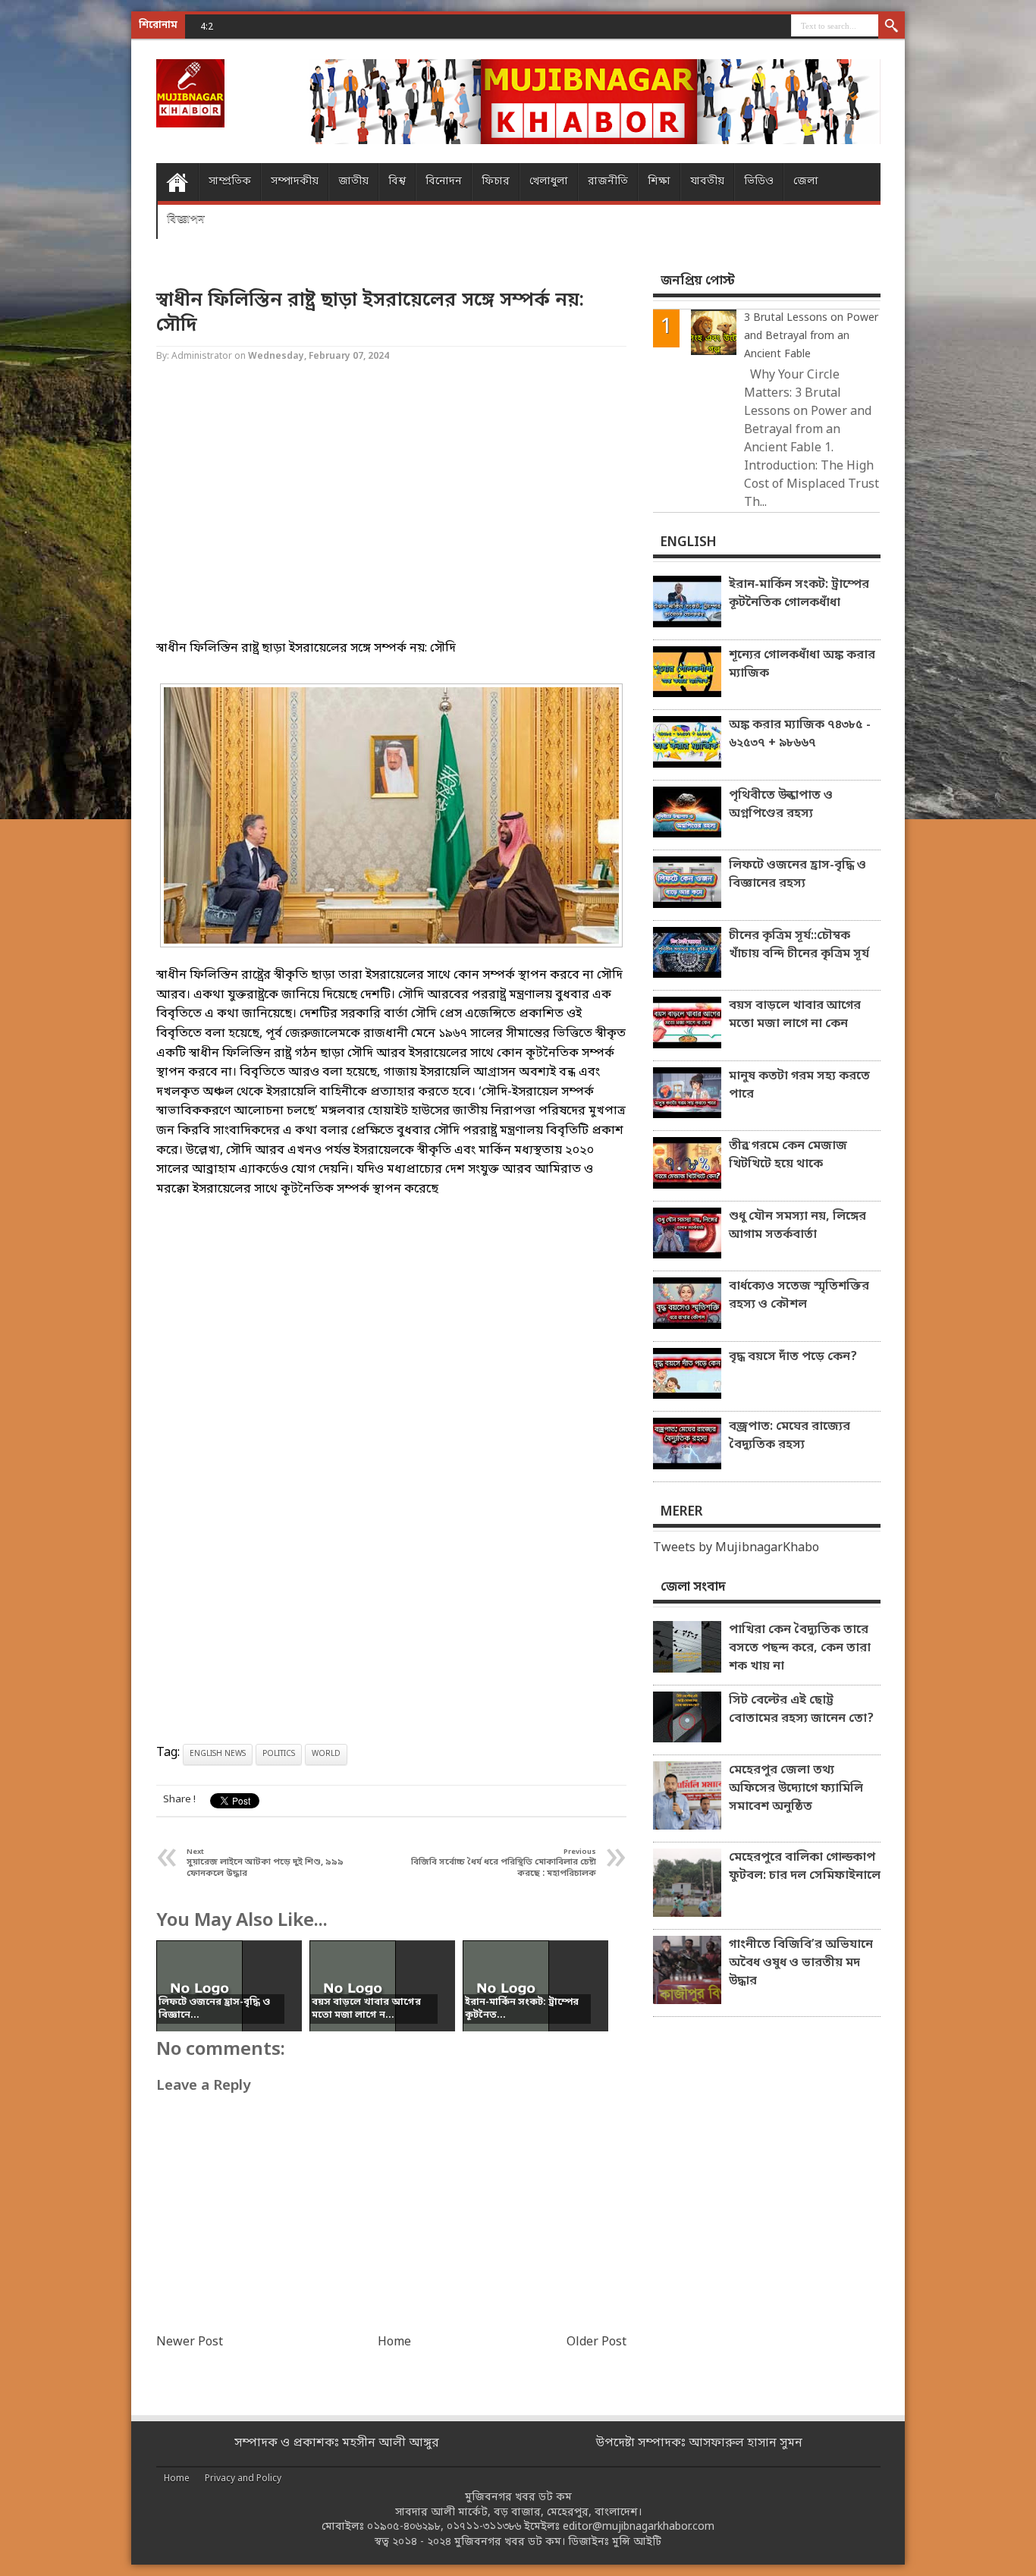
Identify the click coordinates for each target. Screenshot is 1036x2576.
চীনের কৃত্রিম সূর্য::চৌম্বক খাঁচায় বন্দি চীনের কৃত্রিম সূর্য (799, 945)
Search (892, 27)
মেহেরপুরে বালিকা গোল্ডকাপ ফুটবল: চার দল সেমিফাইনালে (805, 1867)
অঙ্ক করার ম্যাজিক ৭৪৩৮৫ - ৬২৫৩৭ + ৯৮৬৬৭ (800, 734)
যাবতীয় (707, 182)
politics (279, 1754)
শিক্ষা (659, 182)
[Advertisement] (61, 243)
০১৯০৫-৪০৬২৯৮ (404, 2527)
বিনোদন (444, 182)
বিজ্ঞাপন (186, 220)
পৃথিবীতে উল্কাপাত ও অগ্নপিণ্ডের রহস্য (781, 805)
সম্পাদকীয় (295, 182)
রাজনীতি (608, 182)
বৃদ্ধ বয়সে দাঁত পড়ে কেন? (793, 1357)
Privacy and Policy (243, 2479)
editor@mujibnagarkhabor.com (639, 2527)
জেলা (806, 182)
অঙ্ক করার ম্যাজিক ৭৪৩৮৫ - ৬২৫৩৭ (312, 26)
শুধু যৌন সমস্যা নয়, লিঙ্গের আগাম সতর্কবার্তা (797, 1226)
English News (218, 1754)
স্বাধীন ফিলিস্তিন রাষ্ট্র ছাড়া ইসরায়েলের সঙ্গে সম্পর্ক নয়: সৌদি (370, 313)
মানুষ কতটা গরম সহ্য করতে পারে (799, 1085)
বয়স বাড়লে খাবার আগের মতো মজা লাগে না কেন (795, 1015)
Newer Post (190, 2342)
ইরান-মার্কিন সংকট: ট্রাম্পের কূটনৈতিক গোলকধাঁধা (799, 594)
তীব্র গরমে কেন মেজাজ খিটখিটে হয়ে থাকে (788, 1155)
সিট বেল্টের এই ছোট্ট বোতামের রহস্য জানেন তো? (801, 1710)
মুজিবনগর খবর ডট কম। (510, 2542)
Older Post (596, 2342)
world (326, 1754)
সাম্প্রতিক (230, 182)
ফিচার (496, 182)
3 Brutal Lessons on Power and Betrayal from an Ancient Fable (811, 336)
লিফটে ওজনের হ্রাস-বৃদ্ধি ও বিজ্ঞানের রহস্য (797, 875)
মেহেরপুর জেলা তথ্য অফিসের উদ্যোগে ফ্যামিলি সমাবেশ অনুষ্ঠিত (796, 1789)
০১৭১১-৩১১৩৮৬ (484, 2527)
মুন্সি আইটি (637, 2542)
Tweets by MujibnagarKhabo (736, 1548)
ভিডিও (759, 182)
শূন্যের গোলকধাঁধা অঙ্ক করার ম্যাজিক (802, 664)
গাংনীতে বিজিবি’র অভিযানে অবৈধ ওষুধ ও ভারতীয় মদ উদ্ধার (801, 1963)
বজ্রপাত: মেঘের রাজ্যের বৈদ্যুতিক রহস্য (790, 1436)
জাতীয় (353, 182)
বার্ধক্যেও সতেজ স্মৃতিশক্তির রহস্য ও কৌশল (799, 1296)
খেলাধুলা (549, 182)
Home (177, 182)
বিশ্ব (397, 182)
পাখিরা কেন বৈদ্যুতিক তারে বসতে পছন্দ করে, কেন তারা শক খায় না (800, 1648)
